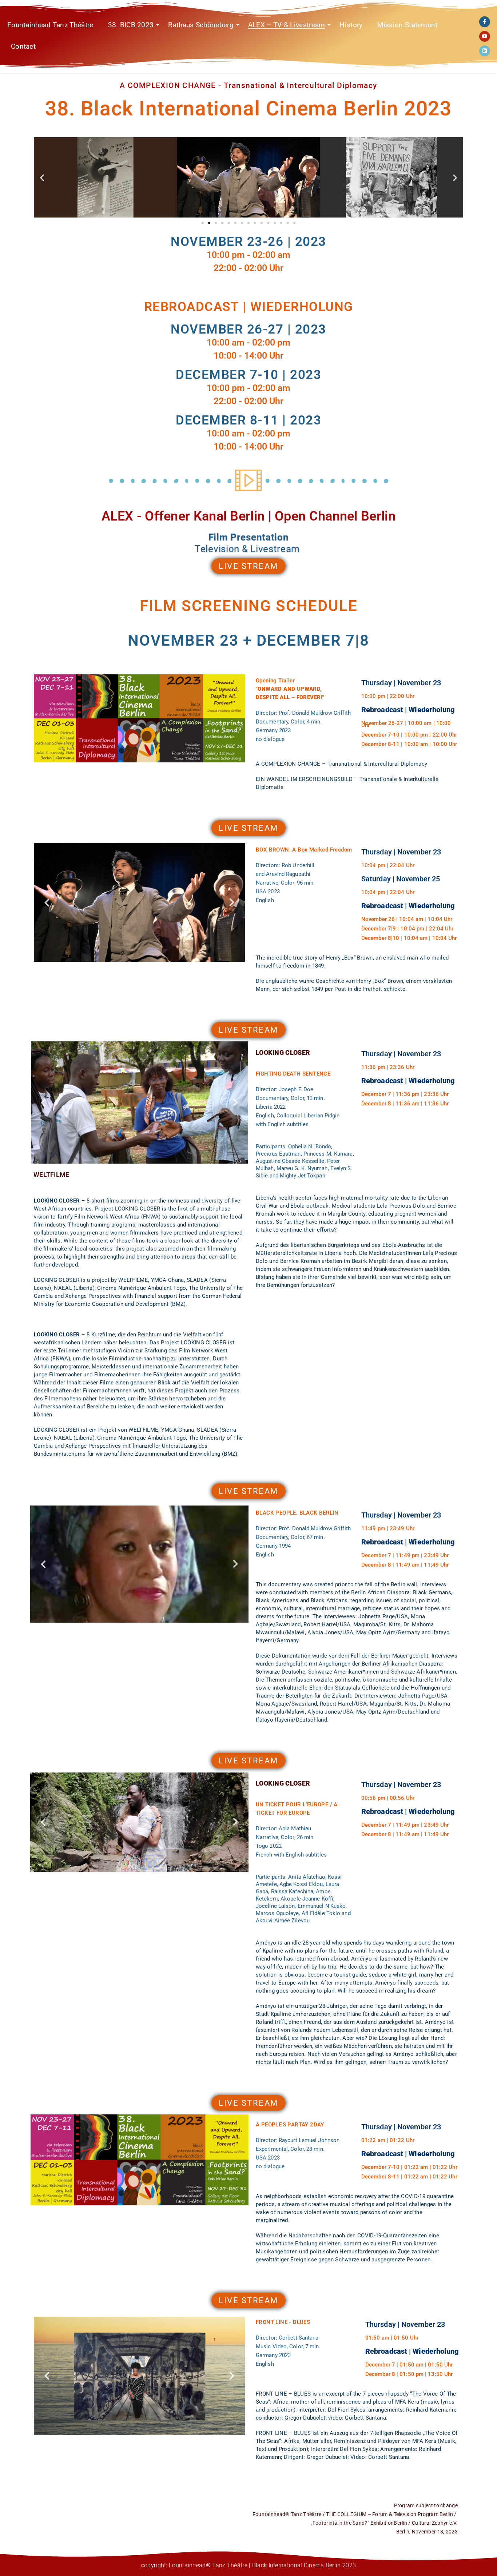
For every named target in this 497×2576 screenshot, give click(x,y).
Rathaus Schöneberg (201, 25)
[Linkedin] (485, 51)
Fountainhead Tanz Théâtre (50, 25)
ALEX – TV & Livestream (287, 25)
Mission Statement (407, 25)
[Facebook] (485, 22)
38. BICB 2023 (131, 25)
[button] (42, 177)
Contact (23, 46)
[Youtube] (485, 36)
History (351, 25)
